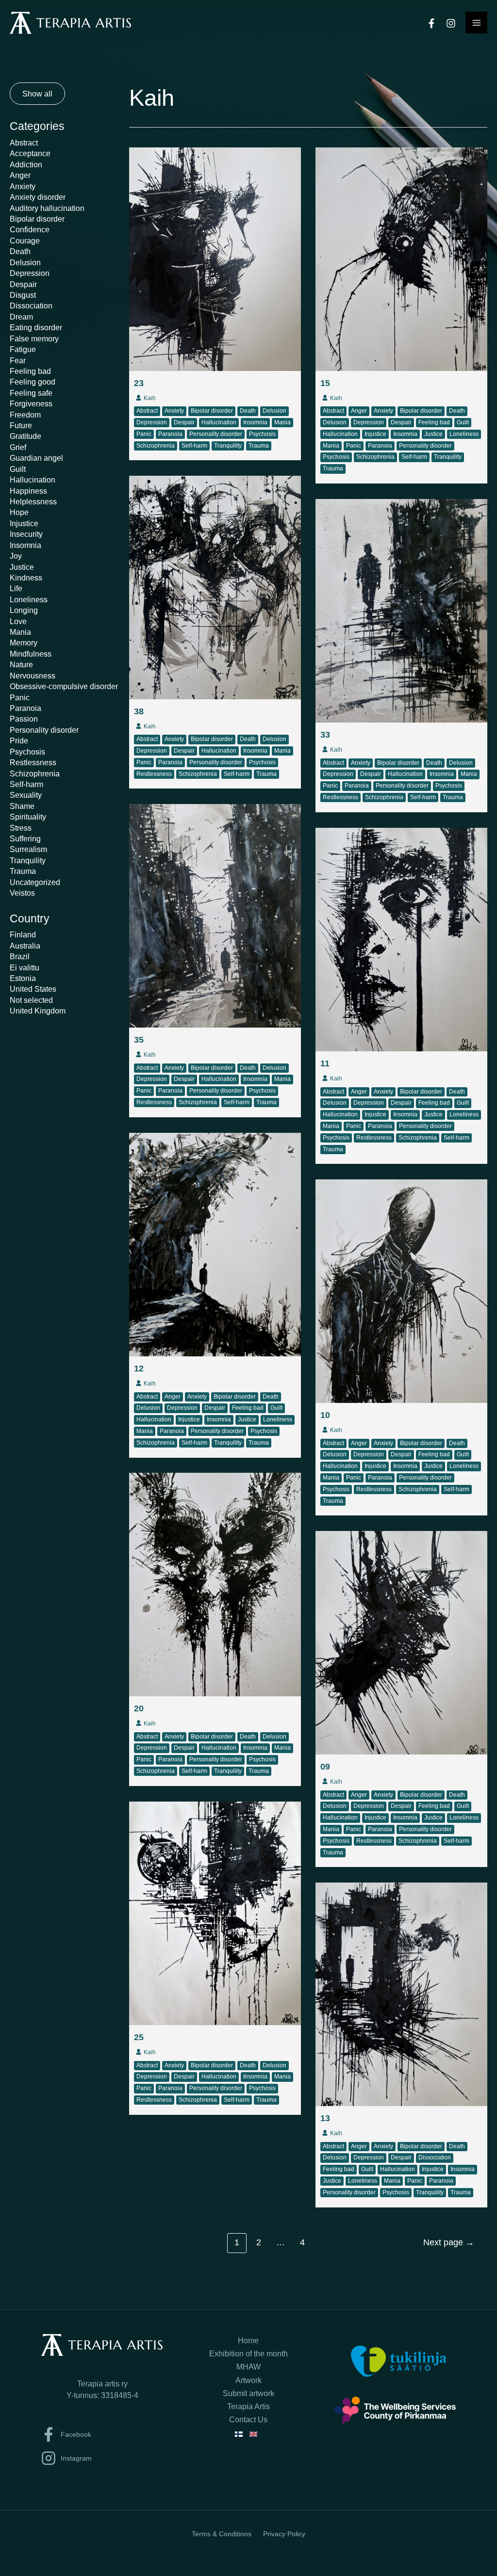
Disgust (23, 295)
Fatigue (23, 349)
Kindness (26, 578)
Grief (18, 447)
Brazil (20, 956)
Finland (23, 934)
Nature (21, 664)
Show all (37, 94)
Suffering (25, 838)
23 (139, 383)
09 (325, 1767)
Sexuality (26, 795)
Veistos (22, 893)
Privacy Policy (284, 2534)
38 (139, 711)
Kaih (150, 398)
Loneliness (29, 599)
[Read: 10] (401, 1290)
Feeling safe (31, 393)
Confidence (30, 229)
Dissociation (31, 306)
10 (325, 1415)
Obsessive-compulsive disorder (64, 686)
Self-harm (26, 784)
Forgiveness (31, 403)
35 (139, 1040)
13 (325, 2118)
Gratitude (25, 436)
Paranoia (25, 708)
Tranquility (28, 860)
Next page (449, 2242)
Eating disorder (36, 327)
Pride (19, 741)
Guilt (18, 469)
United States (33, 989)
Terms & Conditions (222, 2534)
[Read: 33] (401, 610)
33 (325, 735)
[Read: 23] (215, 258)
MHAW (248, 2367)
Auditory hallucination (47, 208)
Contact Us (248, 2420)
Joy (16, 556)
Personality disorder (44, 730)
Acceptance (30, 153)
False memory (34, 338)
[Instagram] (451, 23)
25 (139, 2037)
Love (18, 621)
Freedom (25, 415)
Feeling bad (30, 371)
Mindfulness (31, 654)
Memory (24, 643)
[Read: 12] (215, 1244)
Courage (25, 241)
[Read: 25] (215, 1913)
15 (325, 383)
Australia (25, 946)
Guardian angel (36, 458)
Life (16, 588)
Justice (22, 567)
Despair (23, 284)
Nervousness (33, 676)
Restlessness (33, 762)
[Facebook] (431, 23)
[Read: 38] (215, 587)
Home (248, 2341)
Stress (21, 828)
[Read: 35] (215, 915)
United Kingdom (38, 1011)
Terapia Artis (248, 2407)
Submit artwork (248, 2393)
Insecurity (26, 534)
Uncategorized (35, 882)
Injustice (24, 523)
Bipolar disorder (37, 219)
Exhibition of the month (248, 2354)
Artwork (248, 2380)
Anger (20, 175)
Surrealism (28, 849)
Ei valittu (25, 967)
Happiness (28, 491)
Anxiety (23, 186)
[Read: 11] (401, 939)
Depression (30, 273)
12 (139, 1368)
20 (139, 1708)
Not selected (31, 1000)
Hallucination (33, 480)
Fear (18, 360)
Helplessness (33, 501)
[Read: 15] (401, 258)
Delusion (25, 262)
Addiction (26, 164)
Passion (24, 719)
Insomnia (25, 545)
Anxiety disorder (38, 197)
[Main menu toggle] (476, 23)
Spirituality (28, 817)
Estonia (23, 978)
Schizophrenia (35, 773)
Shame (22, 806)
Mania (20, 632)
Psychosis (27, 752)
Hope (19, 512)
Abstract (24, 143)
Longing (24, 610)
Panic (20, 697)
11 (325, 1063)
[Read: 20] (215, 1584)
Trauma (23, 871)
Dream (21, 317)
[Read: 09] (401, 1642)
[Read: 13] (401, 1994)
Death (20, 251)
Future (21, 425)
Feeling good (33, 382)
